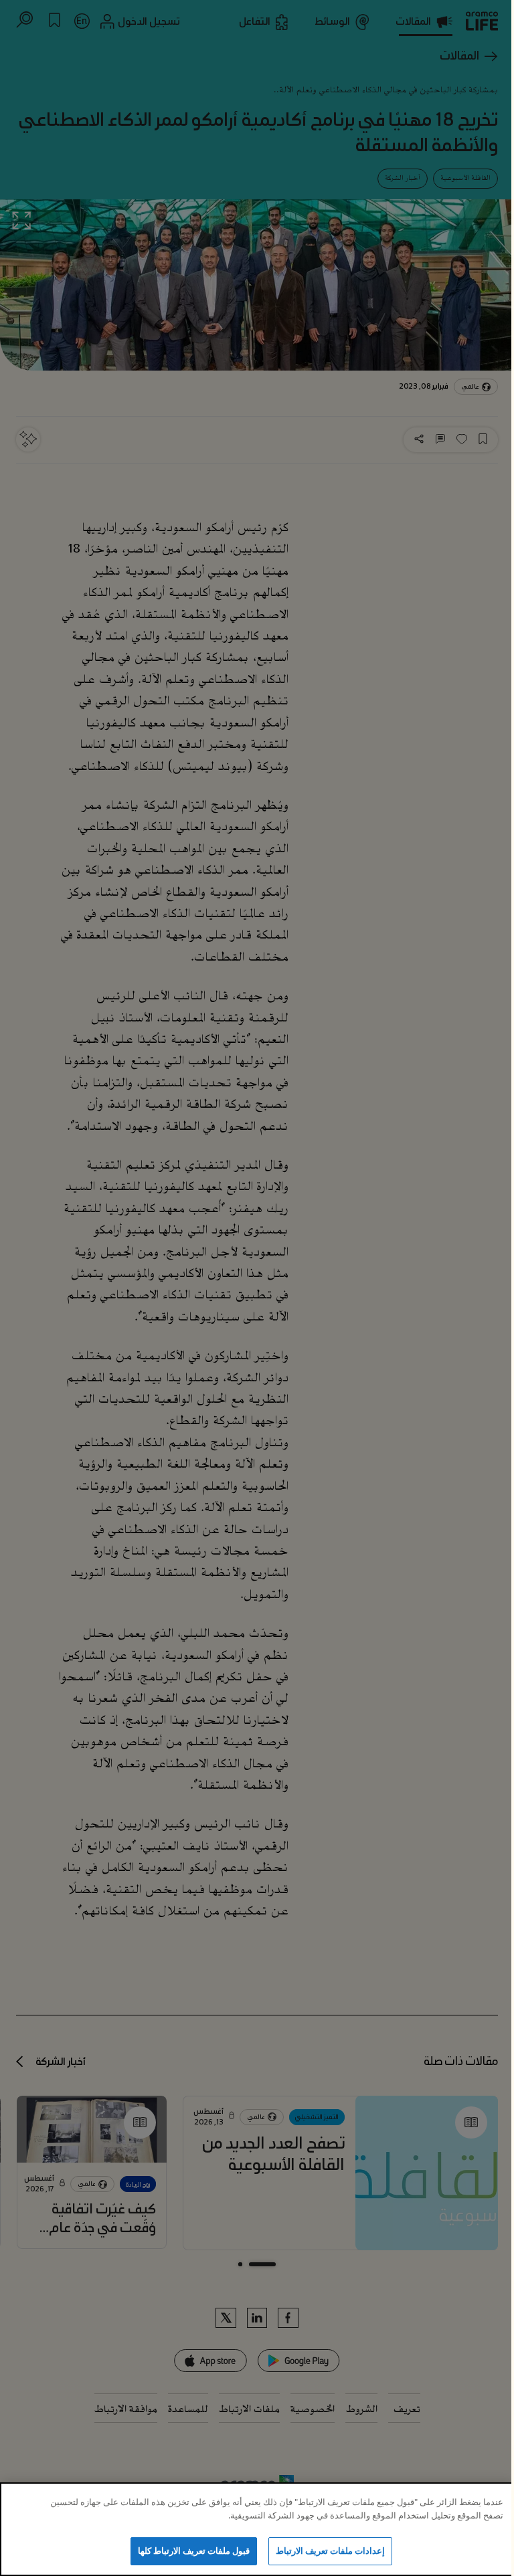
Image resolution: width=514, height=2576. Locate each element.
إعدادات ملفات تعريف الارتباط (330, 2551)
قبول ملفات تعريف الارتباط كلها (194, 2551)
